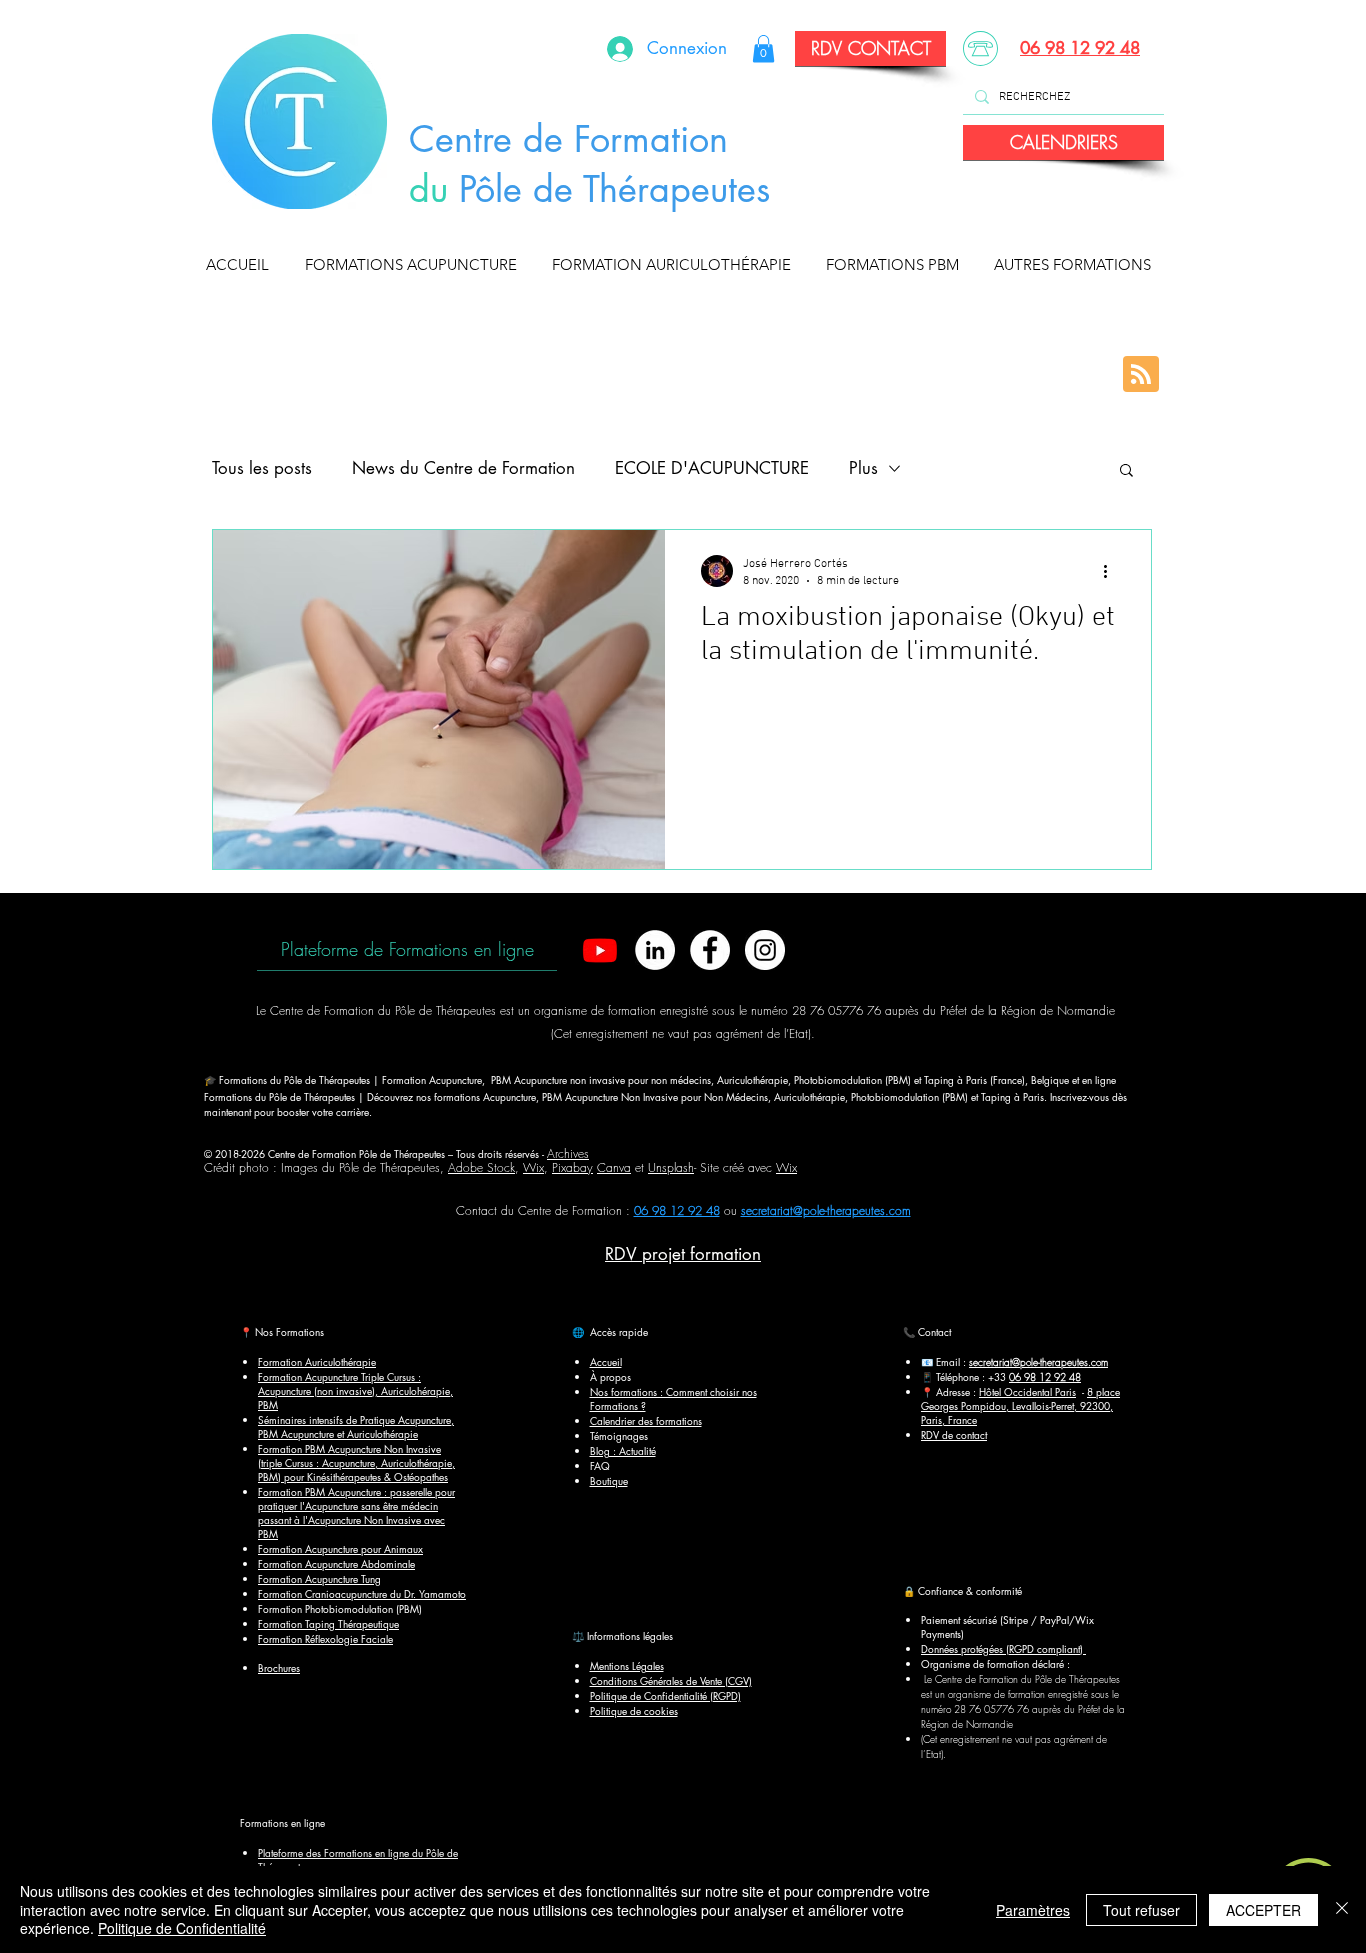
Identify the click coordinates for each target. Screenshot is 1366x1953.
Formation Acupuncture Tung (319, 1578)
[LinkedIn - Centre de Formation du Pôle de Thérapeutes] (655, 950)
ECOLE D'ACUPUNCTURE (712, 468)
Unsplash (671, 1167)
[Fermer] (1342, 1909)
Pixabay (572, 1167)
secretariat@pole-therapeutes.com (826, 1210)
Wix (533, 1167)
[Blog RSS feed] (1141, 375)
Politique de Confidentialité (182, 1928)
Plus (863, 468)
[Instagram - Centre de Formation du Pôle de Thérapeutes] (765, 950)
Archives (568, 1153)
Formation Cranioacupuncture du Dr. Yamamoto (362, 1593)
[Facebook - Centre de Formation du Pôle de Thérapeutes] (710, 950)
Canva (614, 1167)
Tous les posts (262, 468)
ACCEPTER (1263, 1910)
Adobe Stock (481, 1167)
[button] (415, 265)
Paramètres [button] (1033, 1910)
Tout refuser (1141, 1910)
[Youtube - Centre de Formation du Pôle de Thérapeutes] (600, 950)
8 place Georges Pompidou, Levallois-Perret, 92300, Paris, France (1020, 1405)
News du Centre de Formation (463, 468)
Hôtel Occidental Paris (1027, 1391)
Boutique (609, 1480)
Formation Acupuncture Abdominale (336, 1563)
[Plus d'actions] (1112, 571)
